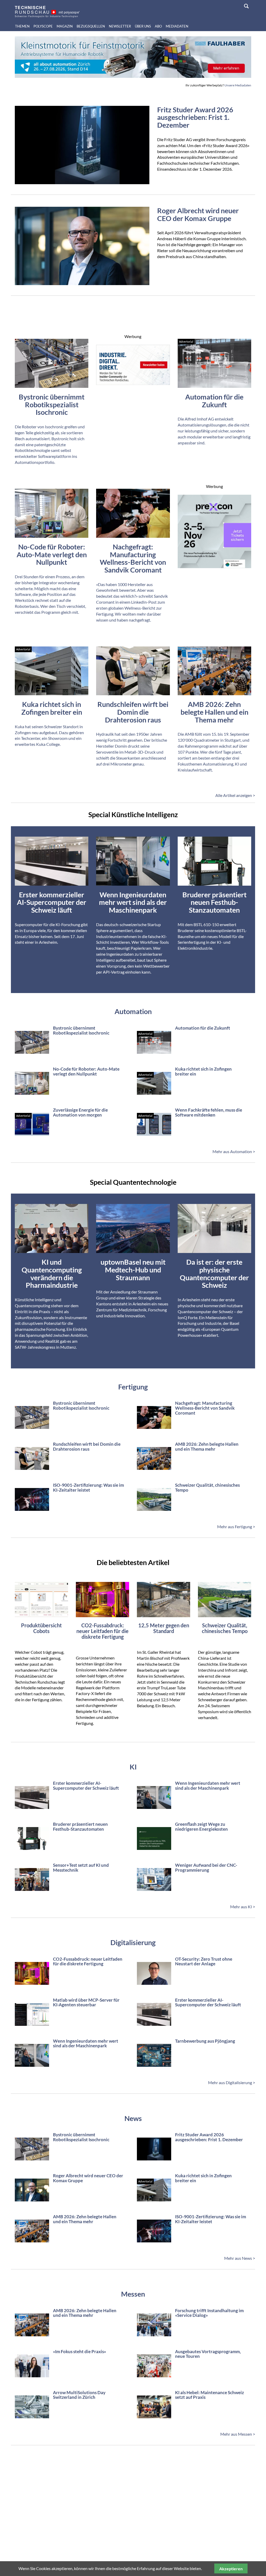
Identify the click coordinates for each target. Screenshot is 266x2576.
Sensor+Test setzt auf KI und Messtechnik (81, 1868)
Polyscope (43, 26)
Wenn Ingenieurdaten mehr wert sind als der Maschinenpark (208, 1786)
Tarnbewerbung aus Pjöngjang (205, 2041)
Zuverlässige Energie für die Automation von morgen (80, 1112)
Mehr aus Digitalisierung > (232, 2082)
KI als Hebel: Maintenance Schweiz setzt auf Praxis (210, 2395)
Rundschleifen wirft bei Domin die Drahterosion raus (87, 1447)
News (133, 2118)
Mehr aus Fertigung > (236, 1527)
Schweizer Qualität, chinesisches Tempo (207, 1487)
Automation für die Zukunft (203, 1028)
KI (133, 1767)
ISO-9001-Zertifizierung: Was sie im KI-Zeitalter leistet (88, 1487)
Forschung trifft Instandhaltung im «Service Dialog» (209, 2313)
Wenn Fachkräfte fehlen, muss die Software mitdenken (209, 1112)
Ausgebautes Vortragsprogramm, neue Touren (208, 2354)
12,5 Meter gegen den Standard (164, 1628)
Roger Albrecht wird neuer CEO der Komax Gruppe (198, 214)
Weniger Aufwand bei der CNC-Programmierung (206, 1868)
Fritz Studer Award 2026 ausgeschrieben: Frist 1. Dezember (195, 117)
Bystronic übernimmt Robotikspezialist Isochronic (81, 1030)
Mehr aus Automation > (234, 1151)
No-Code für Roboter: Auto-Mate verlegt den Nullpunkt (86, 1071)
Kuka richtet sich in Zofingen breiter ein (203, 1071)
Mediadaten (177, 26)
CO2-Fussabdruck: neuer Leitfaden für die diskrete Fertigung (102, 1631)
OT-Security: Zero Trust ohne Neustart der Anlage (204, 1961)
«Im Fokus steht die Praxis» (79, 2351)
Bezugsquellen (91, 26)
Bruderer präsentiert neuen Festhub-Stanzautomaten (80, 1827)
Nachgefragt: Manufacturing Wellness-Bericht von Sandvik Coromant (205, 1408)
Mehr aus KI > (243, 1907)
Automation (133, 1011)
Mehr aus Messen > (238, 2434)
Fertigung (133, 1387)
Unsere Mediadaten (238, 85)
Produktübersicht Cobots (41, 1628)
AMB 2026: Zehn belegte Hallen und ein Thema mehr (207, 1447)
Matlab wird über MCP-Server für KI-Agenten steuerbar (86, 2002)
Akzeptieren (231, 2569)
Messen (133, 2294)
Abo (158, 26)
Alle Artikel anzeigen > (235, 795)
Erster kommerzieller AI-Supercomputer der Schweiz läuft (86, 1786)
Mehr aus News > (240, 2258)
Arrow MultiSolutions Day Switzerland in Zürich (79, 2395)
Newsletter (120, 26)
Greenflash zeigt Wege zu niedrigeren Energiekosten (201, 1827)
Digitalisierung (133, 1942)
